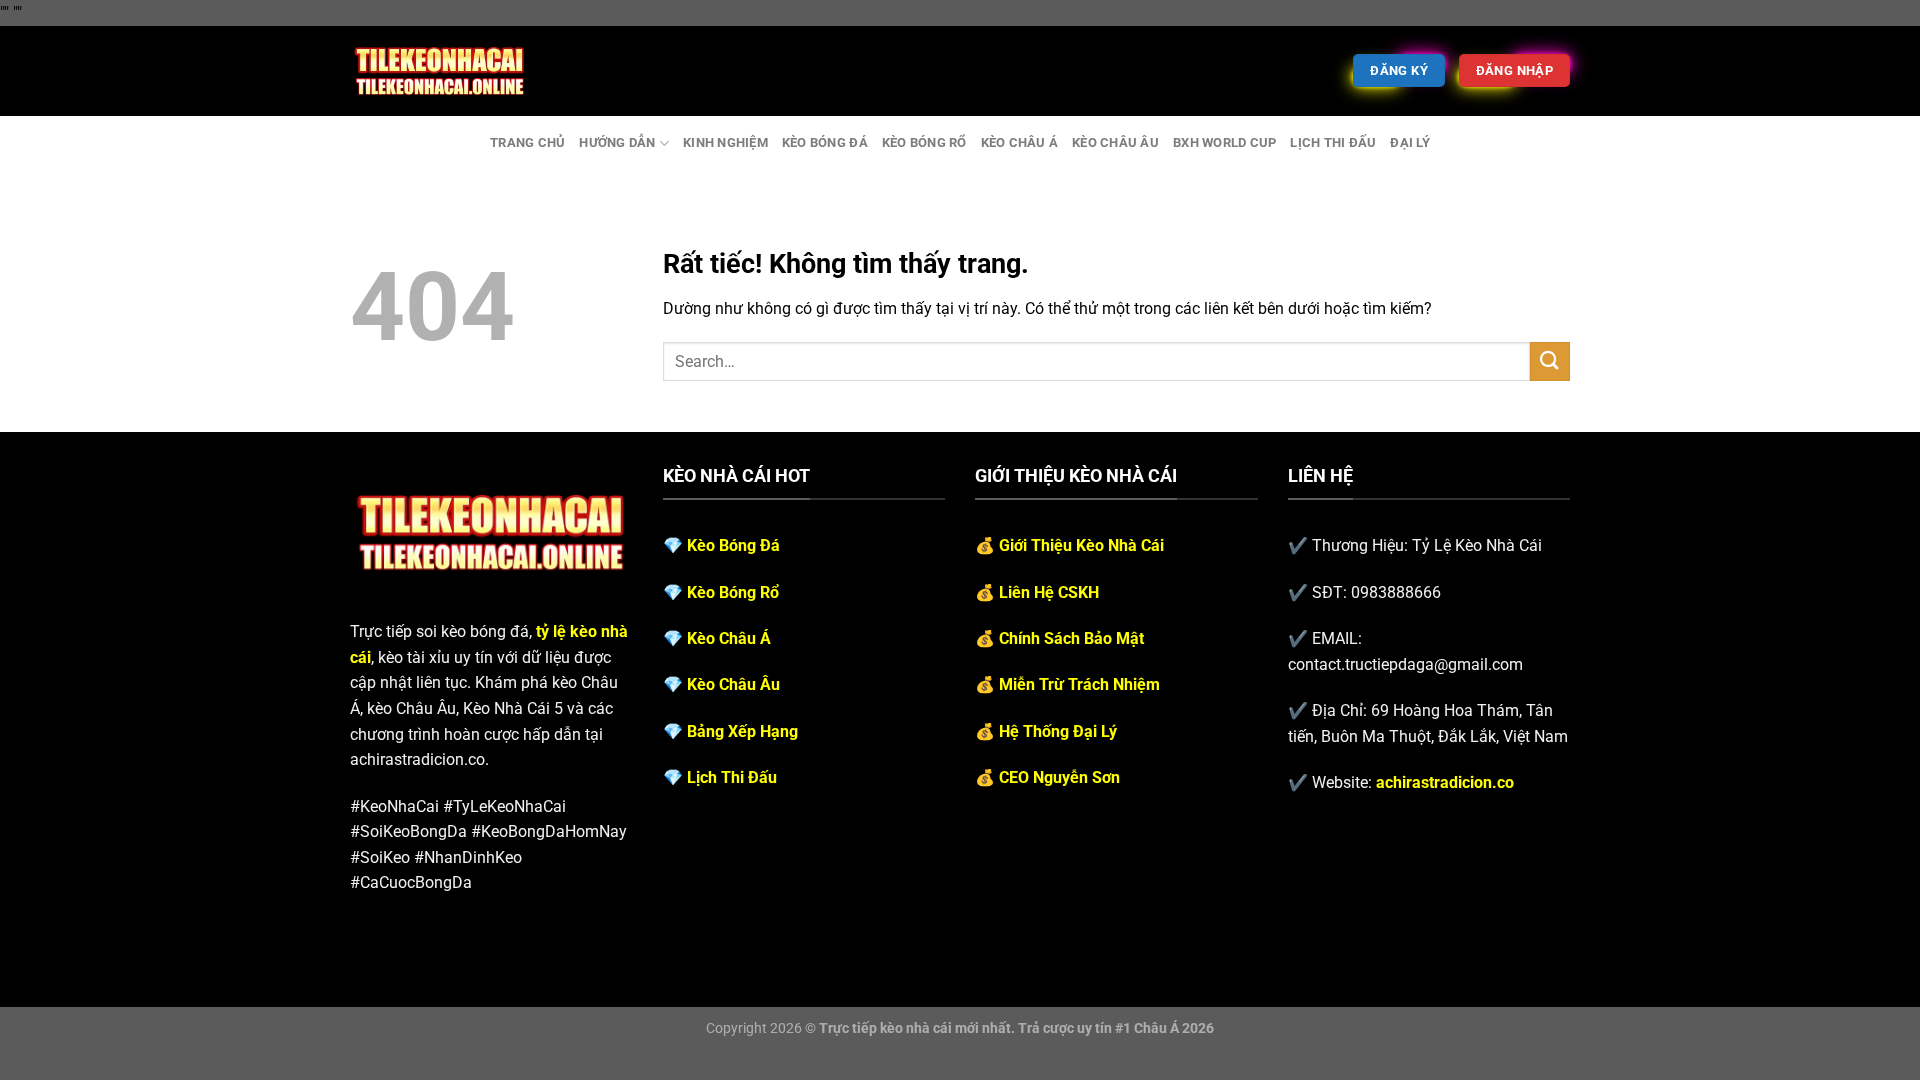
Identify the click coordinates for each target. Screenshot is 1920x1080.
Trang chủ (527, 142)
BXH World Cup (1224, 142)
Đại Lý (1410, 142)
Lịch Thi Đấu (1333, 142)
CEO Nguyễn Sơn (1059, 777)
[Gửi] (1550, 361)
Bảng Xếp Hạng (742, 731)
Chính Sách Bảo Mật (1071, 638)
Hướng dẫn (617, 142)
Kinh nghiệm (725, 142)
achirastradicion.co (1445, 782)
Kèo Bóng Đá (825, 142)
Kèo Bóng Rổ (924, 142)
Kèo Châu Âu (1115, 142)
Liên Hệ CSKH (1049, 592)
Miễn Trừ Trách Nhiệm (1079, 684)
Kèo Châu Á (1020, 142)
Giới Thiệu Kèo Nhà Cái (1081, 545)
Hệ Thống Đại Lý (1058, 731)
